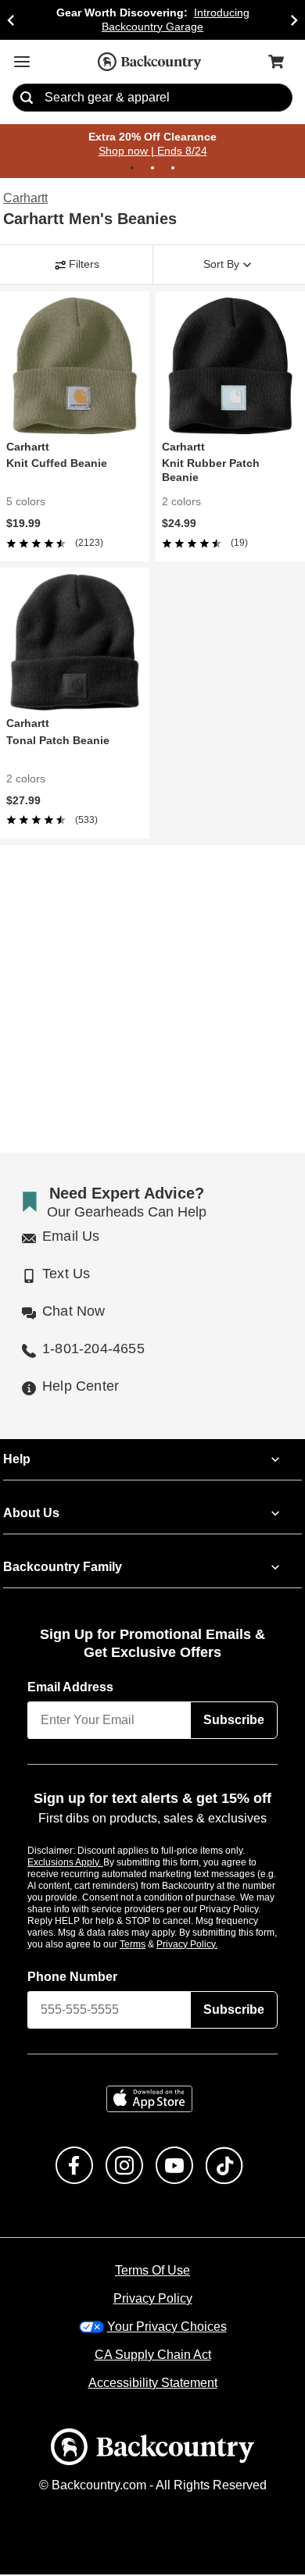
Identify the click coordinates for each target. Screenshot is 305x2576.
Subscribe (234, 1722)
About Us (30, 1515)
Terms (154, 1945)
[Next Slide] (294, 20)
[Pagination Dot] (132, 169)
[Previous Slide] (11, 20)
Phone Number (73, 1978)
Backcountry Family (63, 1569)
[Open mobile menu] (22, 62)
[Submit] (27, 98)
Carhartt (25, 199)
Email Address (71, 1689)
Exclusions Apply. (66, 1863)
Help (17, 1461)
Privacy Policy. (208, 1945)
